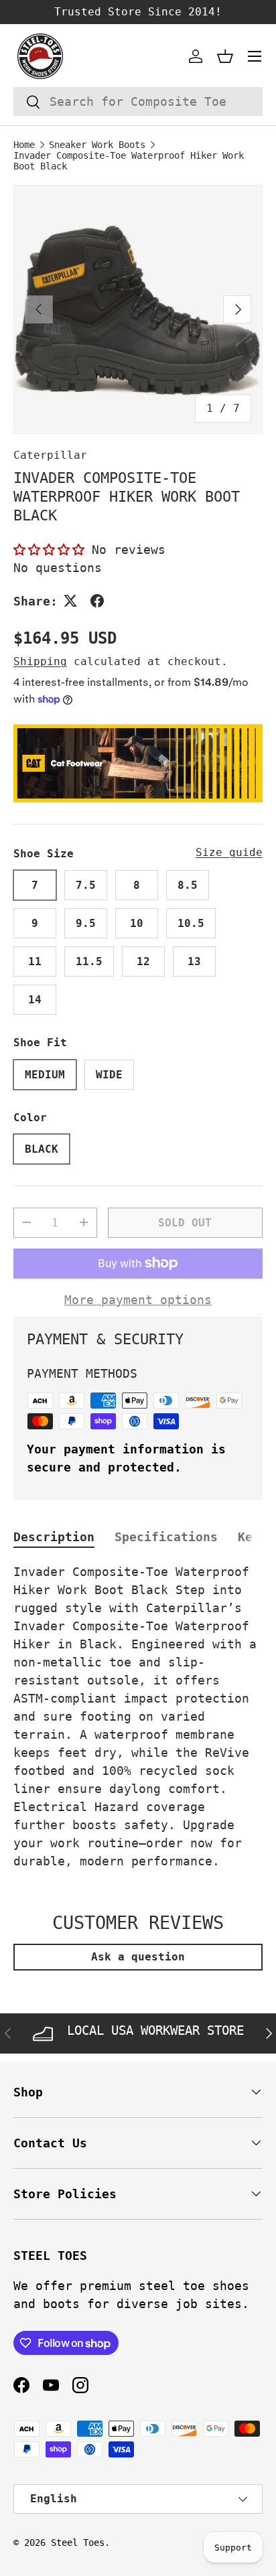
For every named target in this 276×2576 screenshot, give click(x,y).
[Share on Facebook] (97, 601)
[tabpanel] (138, 1716)
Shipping (40, 661)
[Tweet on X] (70, 601)
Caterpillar (50, 455)
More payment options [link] (138, 1300)
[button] (225, 56)
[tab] (54, 1537)
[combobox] (138, 101)
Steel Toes (78, 2543)
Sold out (185, 1223)
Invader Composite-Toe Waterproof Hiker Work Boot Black (129, 161)
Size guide (229, 852)
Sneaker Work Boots (97, 145)
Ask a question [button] (138, 1957)
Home (24, 145)
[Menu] (255, 56)
